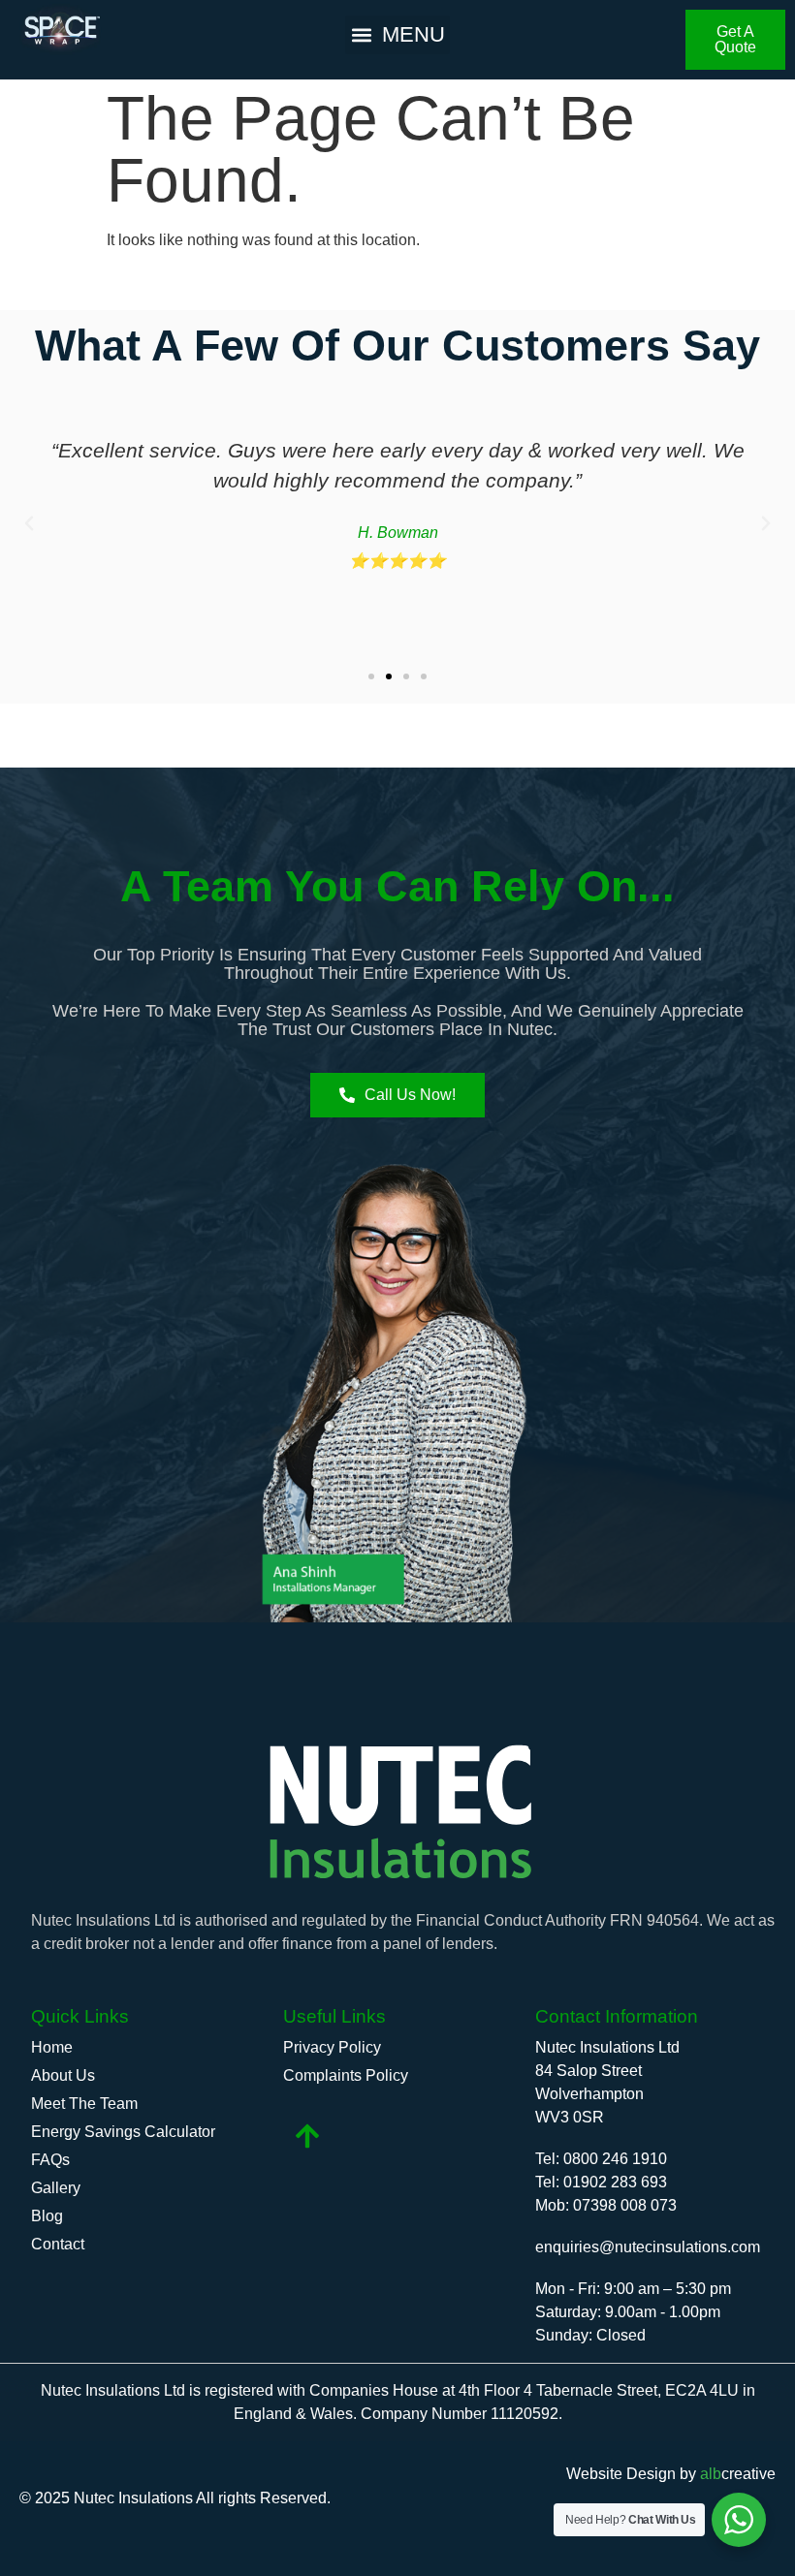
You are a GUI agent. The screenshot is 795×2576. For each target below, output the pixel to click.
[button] (397, 35)
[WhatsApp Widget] (739, 2520)
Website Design (621, 2474)
